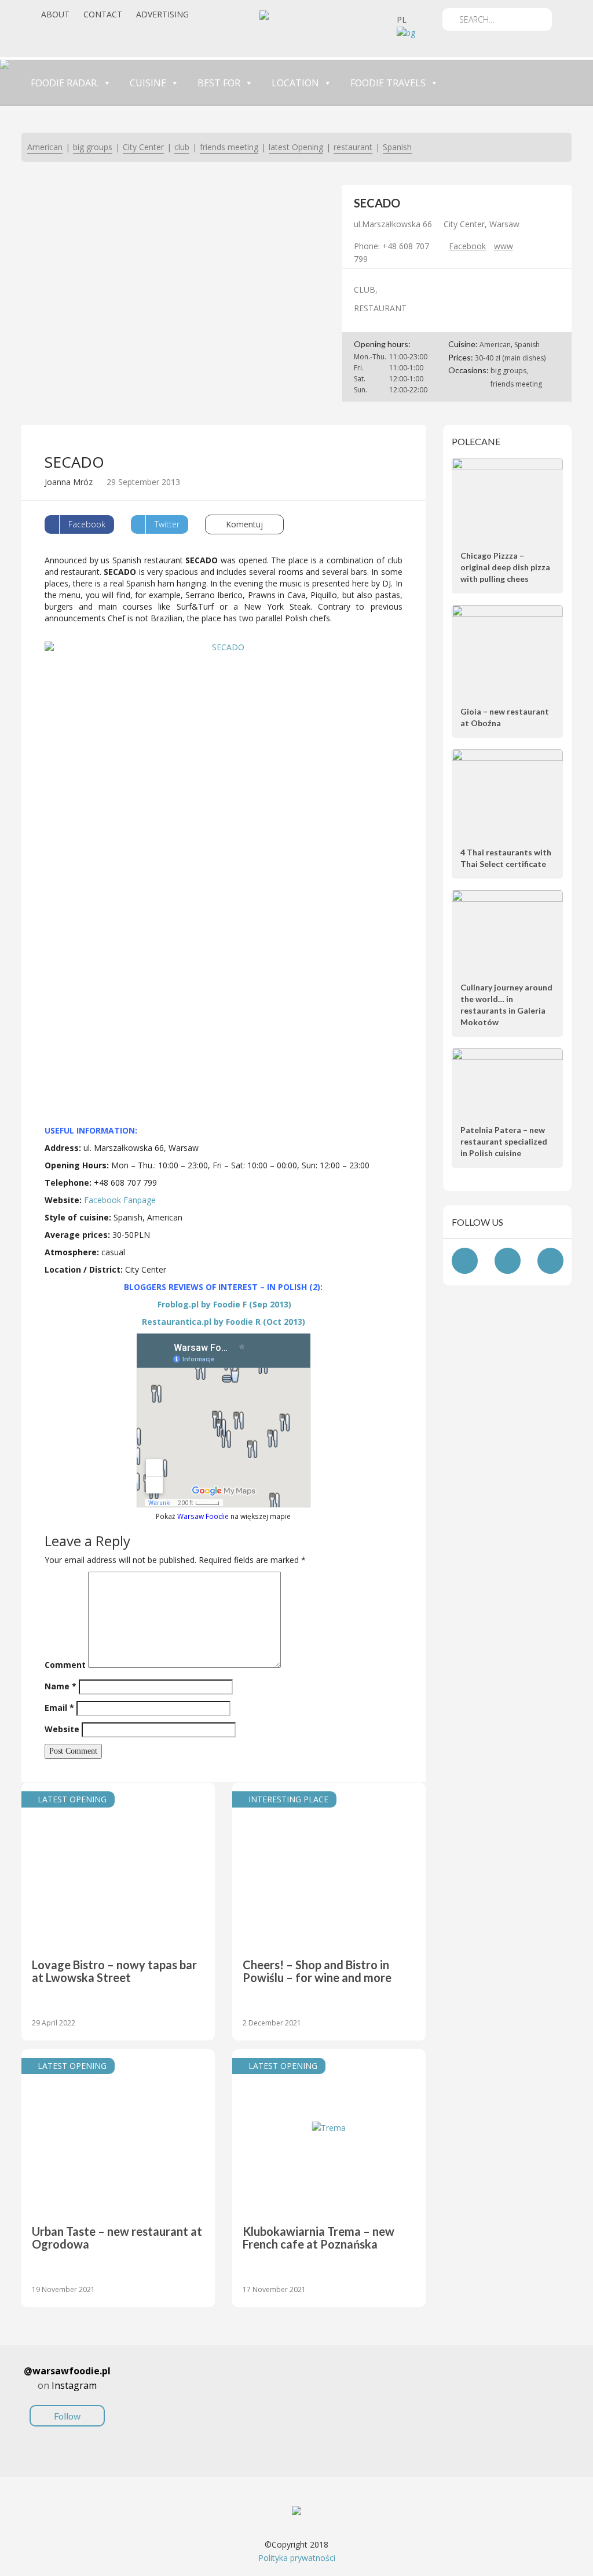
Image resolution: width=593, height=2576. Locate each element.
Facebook (467, 246)
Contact (103, 14)
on (67, 2393)
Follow (67, 2416)
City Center (143, 147)
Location (295, 83)
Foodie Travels (388, 83)
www (504, 246)
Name (61, 1686)
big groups (93, 147)
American (45, 147)
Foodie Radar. (65, 83)
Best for (219, 83)
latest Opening (296, 147)
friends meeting (229, 147)
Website (62, 1729)
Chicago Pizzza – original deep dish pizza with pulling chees (505, 567)
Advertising (162, 14)
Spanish (397, 147)
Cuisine (148, 83)
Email (59, 1708)
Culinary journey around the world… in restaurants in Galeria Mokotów (506, 1005)
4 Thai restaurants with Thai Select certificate (506, 858)
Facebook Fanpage (120, 1200)
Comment (65, 1665)
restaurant (353, 147)
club (182, 147)
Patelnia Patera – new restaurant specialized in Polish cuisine (504, 1141)
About (55, 14)
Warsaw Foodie (203, 1516)
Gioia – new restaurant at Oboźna (505, 717)
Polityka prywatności (297, 2558)
